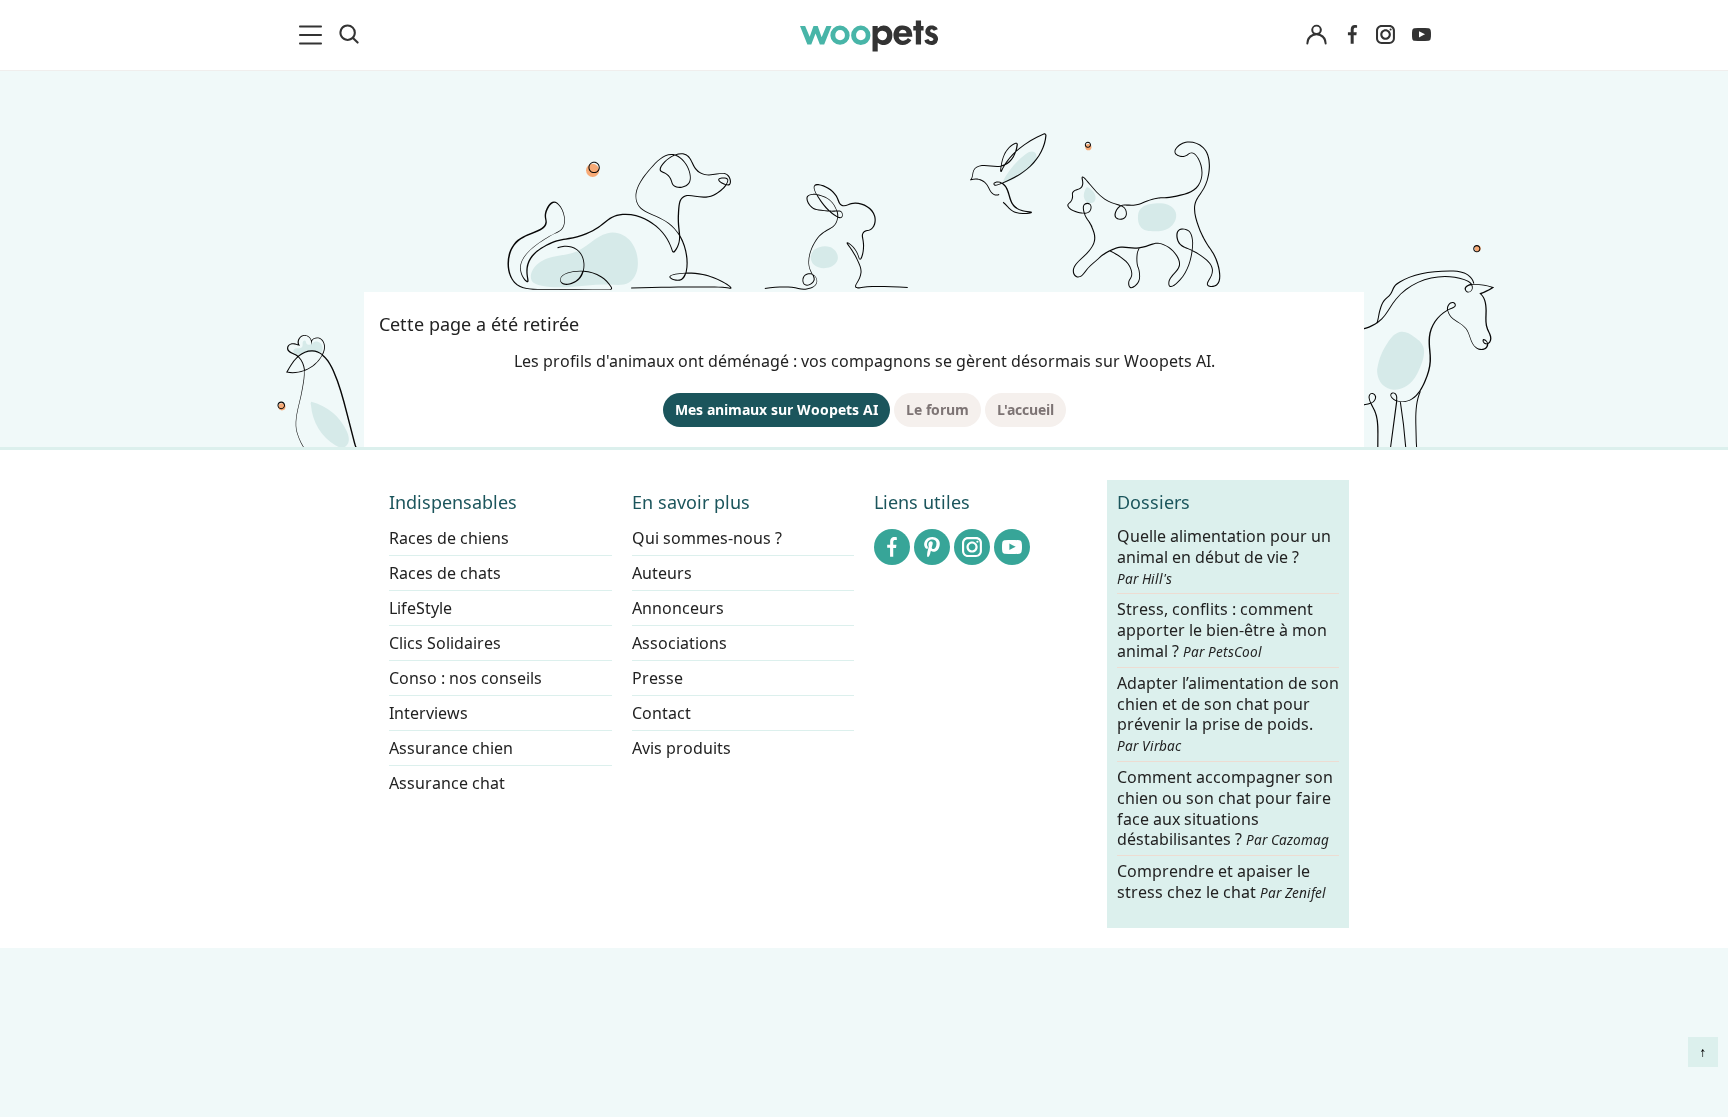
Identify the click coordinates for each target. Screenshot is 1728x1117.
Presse (657, 678)
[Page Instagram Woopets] (1385, 35)
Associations (679, 643)
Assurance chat (447, 783)
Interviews (428, 713)
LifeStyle (420, 608)
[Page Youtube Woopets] (1421, 35)
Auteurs (662, 573)
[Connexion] (1316, 35)
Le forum (937, 409)
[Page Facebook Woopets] (1352, 35)
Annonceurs (678, 608)
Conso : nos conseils (465, 678)
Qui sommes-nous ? (707, 538)
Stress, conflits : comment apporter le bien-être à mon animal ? (1222, 631)
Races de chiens (449, 538)
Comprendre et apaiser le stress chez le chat (1221, 881)
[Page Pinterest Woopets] (932, 547)
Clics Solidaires (445, 643)
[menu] (314, 35)
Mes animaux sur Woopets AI (776, 409)
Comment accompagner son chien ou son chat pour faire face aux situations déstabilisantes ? (1225, 808)
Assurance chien (451, 748)
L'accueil (1025, 409)
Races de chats (445, 573)
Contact (661, 713)
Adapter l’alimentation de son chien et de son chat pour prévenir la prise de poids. (1228, 714)
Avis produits (681, 748)
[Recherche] (349, 35)
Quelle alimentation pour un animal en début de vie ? (1224, 557)
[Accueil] (869, 35)
